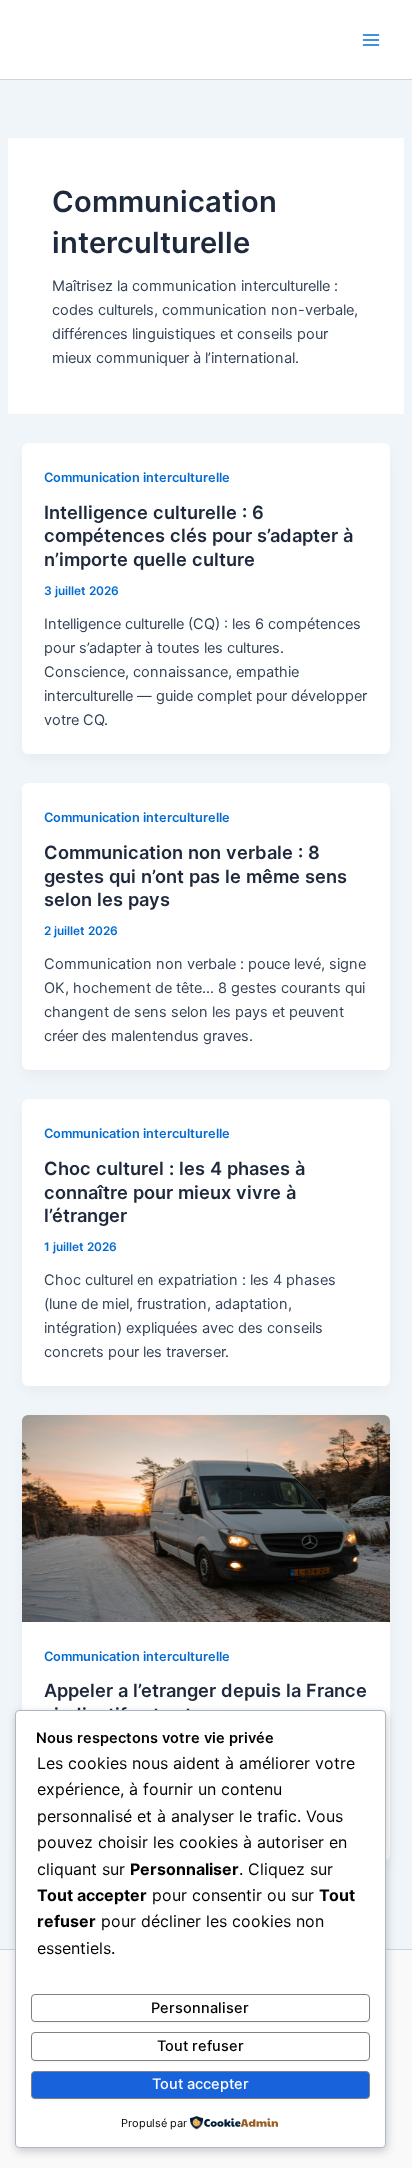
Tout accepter (200, 2084)
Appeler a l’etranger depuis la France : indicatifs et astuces (205, 1702)
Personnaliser (200, 2008)
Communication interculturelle (137, 477)
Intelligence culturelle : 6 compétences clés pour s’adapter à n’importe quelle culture (198, 535)
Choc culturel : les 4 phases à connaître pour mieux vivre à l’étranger (174, 1191)
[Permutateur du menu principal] (371, 40)
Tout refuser (200, 2046)
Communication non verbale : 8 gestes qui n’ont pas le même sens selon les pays (195, 875)
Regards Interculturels (145, 38)
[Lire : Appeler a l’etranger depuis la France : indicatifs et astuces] (205, 1518)
